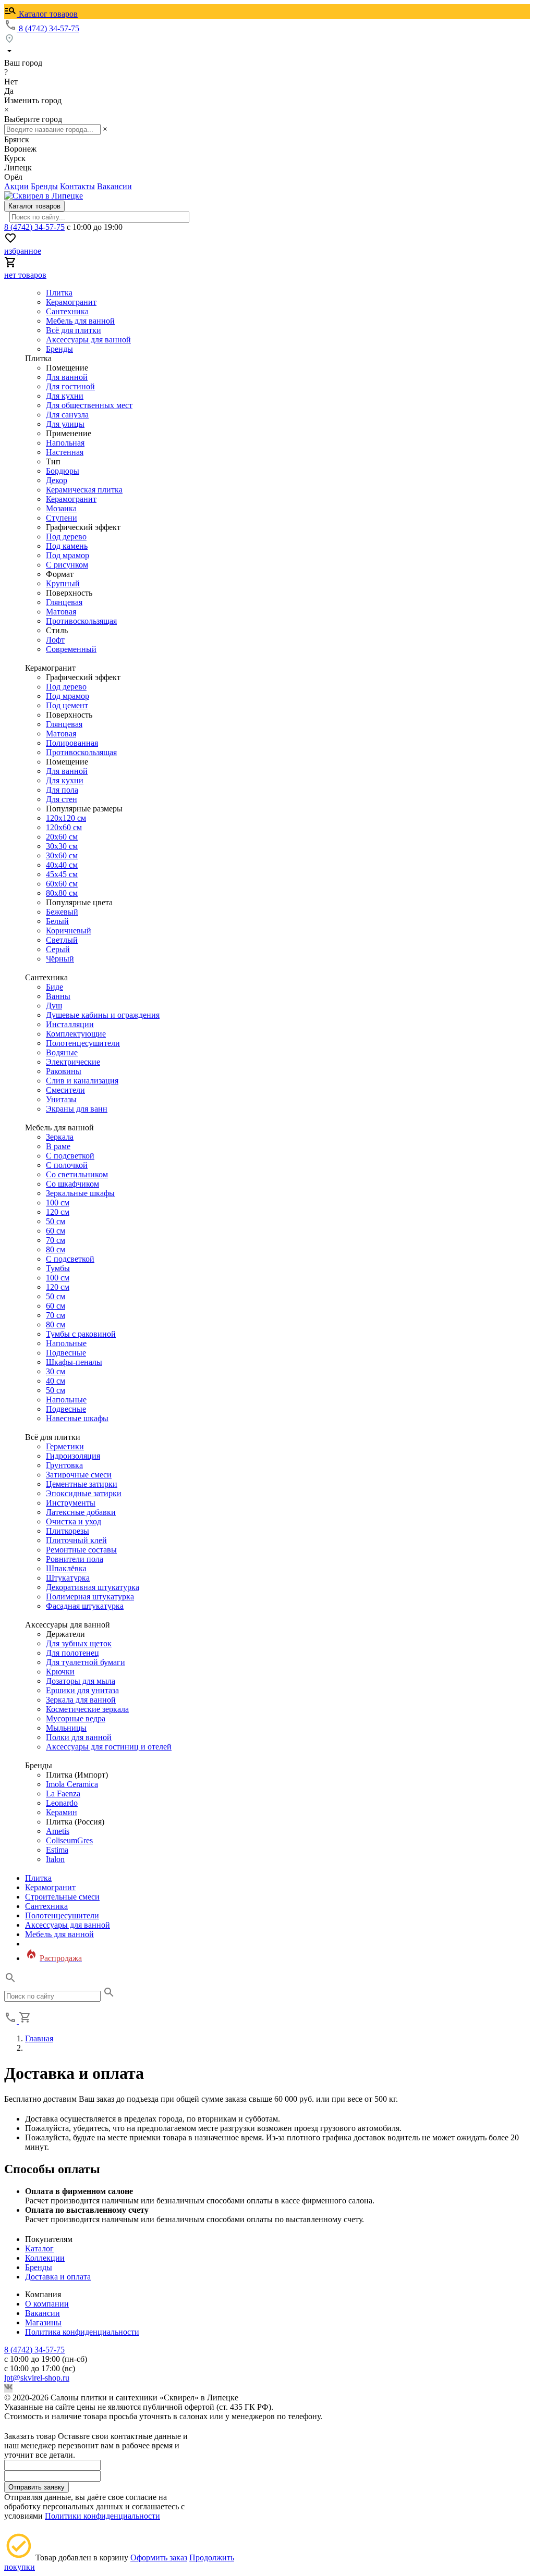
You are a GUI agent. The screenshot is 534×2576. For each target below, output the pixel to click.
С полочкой (67, 1165)
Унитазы (61, 1099)
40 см (56, 1381)
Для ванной (67, 377)
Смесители (65, 1090)
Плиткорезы (68, 1531)
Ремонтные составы (81, 1550)
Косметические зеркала (87, 1709)
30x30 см (62, 846)
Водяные (62, 1052)
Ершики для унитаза (82, 1690)
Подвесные (66, 1353)
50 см (56, 1221)
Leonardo (62, 1803)
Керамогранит (71, 302)
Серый (58, 949)
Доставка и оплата (58, 2277)
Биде (54, 987)
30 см (56, 1371)
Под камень (67, 546)
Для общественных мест (89, 405)
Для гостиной (70, 386)
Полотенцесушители (83, 1043)
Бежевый (62, 912)
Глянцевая (64, 602)
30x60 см (62, 855)
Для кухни (65, 396)
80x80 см (62, 893)
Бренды (44, 186)
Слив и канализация (82, 1081)
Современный (71, 649)
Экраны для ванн (77, 1109)
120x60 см (64, 827)
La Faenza (63, 1794)
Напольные (66, 1343)
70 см (56, 1240)
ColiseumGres (69, 1840)
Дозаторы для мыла (81, 1681)
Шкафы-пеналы (74, 1362)
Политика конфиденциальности (82, 2332)
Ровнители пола (75, 1559)
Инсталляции (70, 1024)
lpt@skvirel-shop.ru (37, 2378)
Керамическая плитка (84, 490)
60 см (56, 1231)
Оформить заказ (159, 2557)
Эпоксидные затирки (84, 1493)
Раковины (64, 1071)
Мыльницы (66, 1728)
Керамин (62, 1812)
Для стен (62, 799)
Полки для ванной (79, 1737)
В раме (58, 1146)
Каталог (39, 2248)
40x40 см (62, 865)
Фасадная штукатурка (85, 1606)
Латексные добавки (81, 1512)
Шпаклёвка (66, 1568)
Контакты (77, 186)
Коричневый (69, 930)
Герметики (65, 1446)
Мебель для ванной (80, 321)
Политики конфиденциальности (102, 2516)
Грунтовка (64, 1465)
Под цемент (67, 705)
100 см (58, 1203)
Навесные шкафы (77, 1418)
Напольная (65, 443)
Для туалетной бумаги (86, 1662)
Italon (55, 1859)
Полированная (72, 743)
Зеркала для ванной (81, 1700)
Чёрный (60, 959)
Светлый (62, 940)
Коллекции (45, 2258)
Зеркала (60, 1137)
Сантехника (67, 311)
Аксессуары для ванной (88, 340)
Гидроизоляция (73, 1456)
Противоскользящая (81, 621)
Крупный (63, 583)
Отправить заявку (37, 2487)
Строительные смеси (62, 1897)
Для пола (62, 790)
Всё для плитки (74, 330)
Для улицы (65, 424)
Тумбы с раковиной (81, 1334)
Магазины (43, 2322)
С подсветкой (70, 1156)
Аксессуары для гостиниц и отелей (109, 1747)
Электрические (73, 1062)
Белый (57, 921)
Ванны (58, 996)
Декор (57, 480)
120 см (58, 1212)
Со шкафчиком (72, 1184)
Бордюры (63, 471)
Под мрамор (68, 555)
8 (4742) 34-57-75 (49, 28)
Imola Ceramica (72, 1784)
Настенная (65, 452)
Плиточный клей (76, 1540)
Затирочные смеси (79, 1475)
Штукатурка (68, 1578)
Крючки (60, 1672)
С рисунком (67, 565)
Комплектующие (76, 1034)
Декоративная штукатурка (93, 1587)
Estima (57, 1850)
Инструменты (71, 1503)
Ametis (58, 1831)
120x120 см (66, 818)
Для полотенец (72, 1653)
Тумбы (58, 1268)
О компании (47, 2304)
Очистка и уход (74, 1521)
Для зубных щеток (79, 1643)
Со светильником (77, 1174)
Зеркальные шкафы (80, 1193)
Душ (54, 1006)
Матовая (61, 612)
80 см (56, 1249)
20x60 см (62, 837)
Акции (16, 186)
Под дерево (66, 537)
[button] (10, 1981)
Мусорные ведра (76, 1718)
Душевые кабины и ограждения (103, 1015)
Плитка (59, 293)
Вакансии (114, 186)
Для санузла (67, 415)
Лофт (55, 640)
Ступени (62, 518)
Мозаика (61, 508)
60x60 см (62, 884)
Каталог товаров (47, 14)
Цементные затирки (82, 1484)
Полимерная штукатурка (90, 1597)
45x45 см (62, 874)
